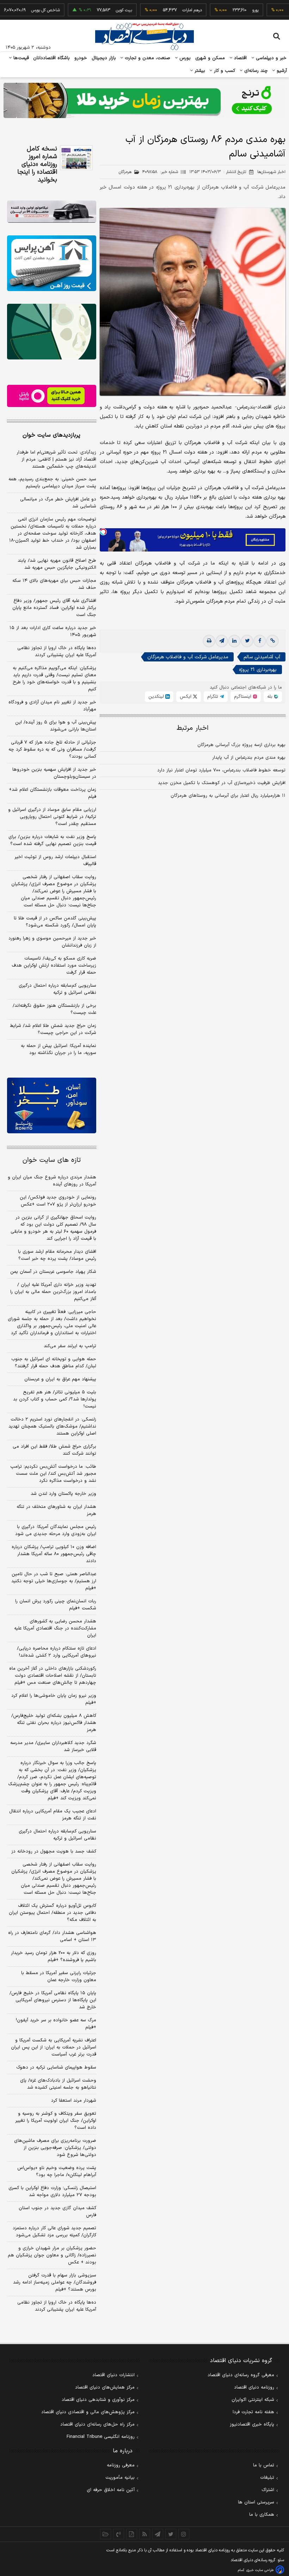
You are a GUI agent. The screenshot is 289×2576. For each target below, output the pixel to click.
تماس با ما (264, 2465)
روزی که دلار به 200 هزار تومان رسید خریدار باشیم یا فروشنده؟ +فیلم (54, 1956)
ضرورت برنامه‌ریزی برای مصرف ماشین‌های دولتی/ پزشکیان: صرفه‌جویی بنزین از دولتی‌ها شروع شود (55, 2148)
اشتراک (268, 2490)
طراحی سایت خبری (260, 2570)
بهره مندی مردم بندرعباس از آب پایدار (249, 758)
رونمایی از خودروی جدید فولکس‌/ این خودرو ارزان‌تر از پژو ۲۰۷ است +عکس (58, 1201)
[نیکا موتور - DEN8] (52, 212)
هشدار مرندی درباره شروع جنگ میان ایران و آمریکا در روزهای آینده (52, 1181)
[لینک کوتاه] (272, 641)
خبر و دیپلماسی (270, 58)
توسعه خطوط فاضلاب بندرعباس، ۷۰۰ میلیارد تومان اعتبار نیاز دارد (221, 770)
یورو (228, 10)
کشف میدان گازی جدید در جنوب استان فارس (57, 2212)
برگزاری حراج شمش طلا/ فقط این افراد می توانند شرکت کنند (54, 1450)
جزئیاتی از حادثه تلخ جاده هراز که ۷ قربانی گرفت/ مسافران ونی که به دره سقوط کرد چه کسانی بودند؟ (52, 750)
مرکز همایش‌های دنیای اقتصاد (105, 2387)
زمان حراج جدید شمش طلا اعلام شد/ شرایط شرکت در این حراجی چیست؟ (53, 1029)
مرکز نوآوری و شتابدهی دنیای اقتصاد (98, 2400)
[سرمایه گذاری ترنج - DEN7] (144, 100)
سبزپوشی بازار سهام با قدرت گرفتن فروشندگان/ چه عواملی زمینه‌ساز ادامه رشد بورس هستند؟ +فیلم (55, 2282)
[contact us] (119, 2534)
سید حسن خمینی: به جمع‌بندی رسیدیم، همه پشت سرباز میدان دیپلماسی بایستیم (52, 483)
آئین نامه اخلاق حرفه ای (111, 2490)
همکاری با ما (262, 2515)
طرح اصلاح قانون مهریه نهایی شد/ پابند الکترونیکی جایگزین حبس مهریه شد (57, 564)
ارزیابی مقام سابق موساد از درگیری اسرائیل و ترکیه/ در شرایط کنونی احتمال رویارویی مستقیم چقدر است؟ (52, 817)
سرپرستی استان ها (256, 2502)
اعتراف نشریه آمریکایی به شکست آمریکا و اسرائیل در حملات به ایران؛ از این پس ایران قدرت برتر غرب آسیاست (54, 2047)
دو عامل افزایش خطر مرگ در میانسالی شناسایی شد (58, 503)
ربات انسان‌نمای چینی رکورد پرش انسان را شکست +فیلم (56, 1605)
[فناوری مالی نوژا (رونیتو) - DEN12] (52, 1105)
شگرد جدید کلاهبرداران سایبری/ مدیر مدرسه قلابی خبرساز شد (53, 1746)
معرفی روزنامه (121, 2465)
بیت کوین (97, 10)
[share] (132, 2534)
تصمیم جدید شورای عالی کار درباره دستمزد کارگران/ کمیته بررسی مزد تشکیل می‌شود (54, 2232)
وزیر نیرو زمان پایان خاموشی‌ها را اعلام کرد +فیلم (54, 1699)
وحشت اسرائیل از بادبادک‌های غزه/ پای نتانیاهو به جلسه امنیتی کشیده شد (58, 2084)
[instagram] (184, 2534)
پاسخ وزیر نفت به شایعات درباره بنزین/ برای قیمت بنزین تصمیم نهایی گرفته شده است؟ (52, 840)
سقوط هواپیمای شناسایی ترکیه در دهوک (56, 2067)
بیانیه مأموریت (120, 2478)
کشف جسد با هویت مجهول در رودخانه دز (54, 1851)
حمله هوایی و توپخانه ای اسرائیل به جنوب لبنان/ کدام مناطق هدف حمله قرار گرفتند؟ (54, 1363)
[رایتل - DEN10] (52, 396)
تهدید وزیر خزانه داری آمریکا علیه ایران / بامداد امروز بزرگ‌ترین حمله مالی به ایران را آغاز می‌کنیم (53, 1292)
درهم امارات (165, 10)
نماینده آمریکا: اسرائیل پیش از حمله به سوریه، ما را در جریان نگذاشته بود (59, 1049)
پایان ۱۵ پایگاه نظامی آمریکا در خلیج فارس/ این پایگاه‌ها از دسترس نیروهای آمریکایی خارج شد (53, 2000)
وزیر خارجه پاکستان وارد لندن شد (63, 1494)
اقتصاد (240, 58)
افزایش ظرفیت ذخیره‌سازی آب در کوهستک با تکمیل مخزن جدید (222, 783)
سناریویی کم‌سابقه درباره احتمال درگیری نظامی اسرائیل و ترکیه (57, 989)
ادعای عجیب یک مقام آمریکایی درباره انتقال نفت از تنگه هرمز (53, 1815)
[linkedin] (234, 641)
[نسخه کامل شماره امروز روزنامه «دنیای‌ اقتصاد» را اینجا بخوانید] (76, 158)
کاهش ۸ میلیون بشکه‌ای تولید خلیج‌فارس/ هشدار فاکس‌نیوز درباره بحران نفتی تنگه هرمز (54, 1723)
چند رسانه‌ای (255, 71)
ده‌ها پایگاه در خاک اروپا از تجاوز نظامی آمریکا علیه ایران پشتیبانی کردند (57, 652)
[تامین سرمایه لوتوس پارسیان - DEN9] (52, 332)
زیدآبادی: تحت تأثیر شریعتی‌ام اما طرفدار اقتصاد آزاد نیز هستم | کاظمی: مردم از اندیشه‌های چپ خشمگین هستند (56, 460)
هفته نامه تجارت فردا (253, 2412)
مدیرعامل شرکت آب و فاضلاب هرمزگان (188, 657)
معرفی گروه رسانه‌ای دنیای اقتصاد (241, 2375)
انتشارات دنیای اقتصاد (113, 2375)
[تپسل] (103, 532)
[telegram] (222, 641)
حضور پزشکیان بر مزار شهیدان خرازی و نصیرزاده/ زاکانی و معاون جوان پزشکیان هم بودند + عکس (52, 2255)
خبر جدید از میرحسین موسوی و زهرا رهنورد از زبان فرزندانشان (52, 942)
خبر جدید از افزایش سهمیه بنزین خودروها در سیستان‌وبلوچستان (54, 773)
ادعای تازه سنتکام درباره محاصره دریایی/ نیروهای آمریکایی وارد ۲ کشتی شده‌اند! (57, 1652)
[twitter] (247, 641)
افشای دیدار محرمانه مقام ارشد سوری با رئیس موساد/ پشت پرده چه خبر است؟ (57, 1255)
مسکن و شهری (210, 58)
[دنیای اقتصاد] (144, 36)
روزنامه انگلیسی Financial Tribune (101, 2437)
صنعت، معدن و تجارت (147, 58)
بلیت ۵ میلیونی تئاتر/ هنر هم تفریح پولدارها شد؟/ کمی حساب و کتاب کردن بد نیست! (55, 1399)
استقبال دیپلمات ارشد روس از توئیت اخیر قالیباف (55, 861)
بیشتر (199, 71)
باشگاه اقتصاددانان (52, 58)
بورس (184, 58)
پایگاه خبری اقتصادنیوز (252, 2424)
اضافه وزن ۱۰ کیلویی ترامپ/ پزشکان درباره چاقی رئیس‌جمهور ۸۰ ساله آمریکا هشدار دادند (54, 1554)
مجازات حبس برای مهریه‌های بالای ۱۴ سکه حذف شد (54, 584)
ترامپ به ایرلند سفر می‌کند (70, 1346)
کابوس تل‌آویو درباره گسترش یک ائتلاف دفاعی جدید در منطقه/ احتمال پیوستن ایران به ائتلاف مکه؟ (53, 1913)
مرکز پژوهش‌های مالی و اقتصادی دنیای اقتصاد (88, 2412)
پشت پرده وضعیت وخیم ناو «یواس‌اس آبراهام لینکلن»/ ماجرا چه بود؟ (57, 2171)
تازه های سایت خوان (52, 1160)
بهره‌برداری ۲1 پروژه (258, 670)
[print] (209, 641)
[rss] (145, 2534)
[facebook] (260, 641)
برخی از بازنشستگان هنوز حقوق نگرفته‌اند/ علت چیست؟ (54, 1009)
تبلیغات (267, 2478)
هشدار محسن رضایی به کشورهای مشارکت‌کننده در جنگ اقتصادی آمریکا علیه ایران (55, 1628)
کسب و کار (224, 71)
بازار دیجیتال (104, 58)
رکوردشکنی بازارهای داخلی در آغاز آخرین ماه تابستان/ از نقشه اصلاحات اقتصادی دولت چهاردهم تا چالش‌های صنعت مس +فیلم (53, 1676)
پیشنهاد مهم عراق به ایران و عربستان (60, 1379)
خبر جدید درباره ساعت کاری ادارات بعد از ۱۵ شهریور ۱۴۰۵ (53, 631)
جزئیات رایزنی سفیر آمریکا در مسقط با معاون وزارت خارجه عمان (59, 1977)
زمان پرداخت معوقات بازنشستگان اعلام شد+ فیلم (53, 793)
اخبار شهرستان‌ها (271, 172)
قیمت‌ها (20, 58)
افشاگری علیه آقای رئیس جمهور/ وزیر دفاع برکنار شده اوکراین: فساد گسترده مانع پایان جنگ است (54, 608)
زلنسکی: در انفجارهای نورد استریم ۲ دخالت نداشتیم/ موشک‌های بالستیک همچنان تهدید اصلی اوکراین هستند (52, 1426)
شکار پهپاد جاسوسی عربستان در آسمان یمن (53, 1272)
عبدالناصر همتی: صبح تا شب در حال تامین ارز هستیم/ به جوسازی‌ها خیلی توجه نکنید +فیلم (54, 1581)
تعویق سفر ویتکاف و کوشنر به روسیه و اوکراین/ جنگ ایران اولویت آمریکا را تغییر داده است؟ (56, 2121)
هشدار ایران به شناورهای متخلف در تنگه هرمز (56, 1510)
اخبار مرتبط (193, 728)
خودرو (81, 58)
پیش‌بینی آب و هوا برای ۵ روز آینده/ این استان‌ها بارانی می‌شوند (56, 726)
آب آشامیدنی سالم (262, 657)
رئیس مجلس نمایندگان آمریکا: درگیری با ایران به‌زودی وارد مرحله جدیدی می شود (56, 1530)
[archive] (106, 2534)
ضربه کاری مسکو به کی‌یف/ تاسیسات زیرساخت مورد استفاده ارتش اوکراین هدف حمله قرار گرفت (54, 966)
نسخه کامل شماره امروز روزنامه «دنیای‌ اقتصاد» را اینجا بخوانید (37, 165)
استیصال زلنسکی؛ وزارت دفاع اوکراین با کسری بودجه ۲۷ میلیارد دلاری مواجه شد (52, 2192)
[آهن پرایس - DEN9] (52, 263)
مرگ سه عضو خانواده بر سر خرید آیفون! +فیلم (56, 2024)
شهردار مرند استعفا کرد (74, 2101)
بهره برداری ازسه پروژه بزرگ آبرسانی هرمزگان (241, 745)
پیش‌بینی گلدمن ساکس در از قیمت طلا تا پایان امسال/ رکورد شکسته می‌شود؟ (55, 922)
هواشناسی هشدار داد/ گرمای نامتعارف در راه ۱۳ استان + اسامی (52, 1936)
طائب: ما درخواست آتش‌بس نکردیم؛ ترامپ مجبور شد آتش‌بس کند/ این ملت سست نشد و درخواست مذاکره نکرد (53, 1474)
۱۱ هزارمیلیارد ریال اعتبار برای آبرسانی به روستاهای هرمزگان (228, 796)
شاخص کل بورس (18, 10)
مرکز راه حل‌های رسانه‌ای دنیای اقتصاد (97, 2424)
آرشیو (281, 71)
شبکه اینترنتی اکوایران (253, 2400)
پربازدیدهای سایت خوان (51, 435)
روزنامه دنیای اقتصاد (254, 2387)
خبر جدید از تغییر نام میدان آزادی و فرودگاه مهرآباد (52, 706)
